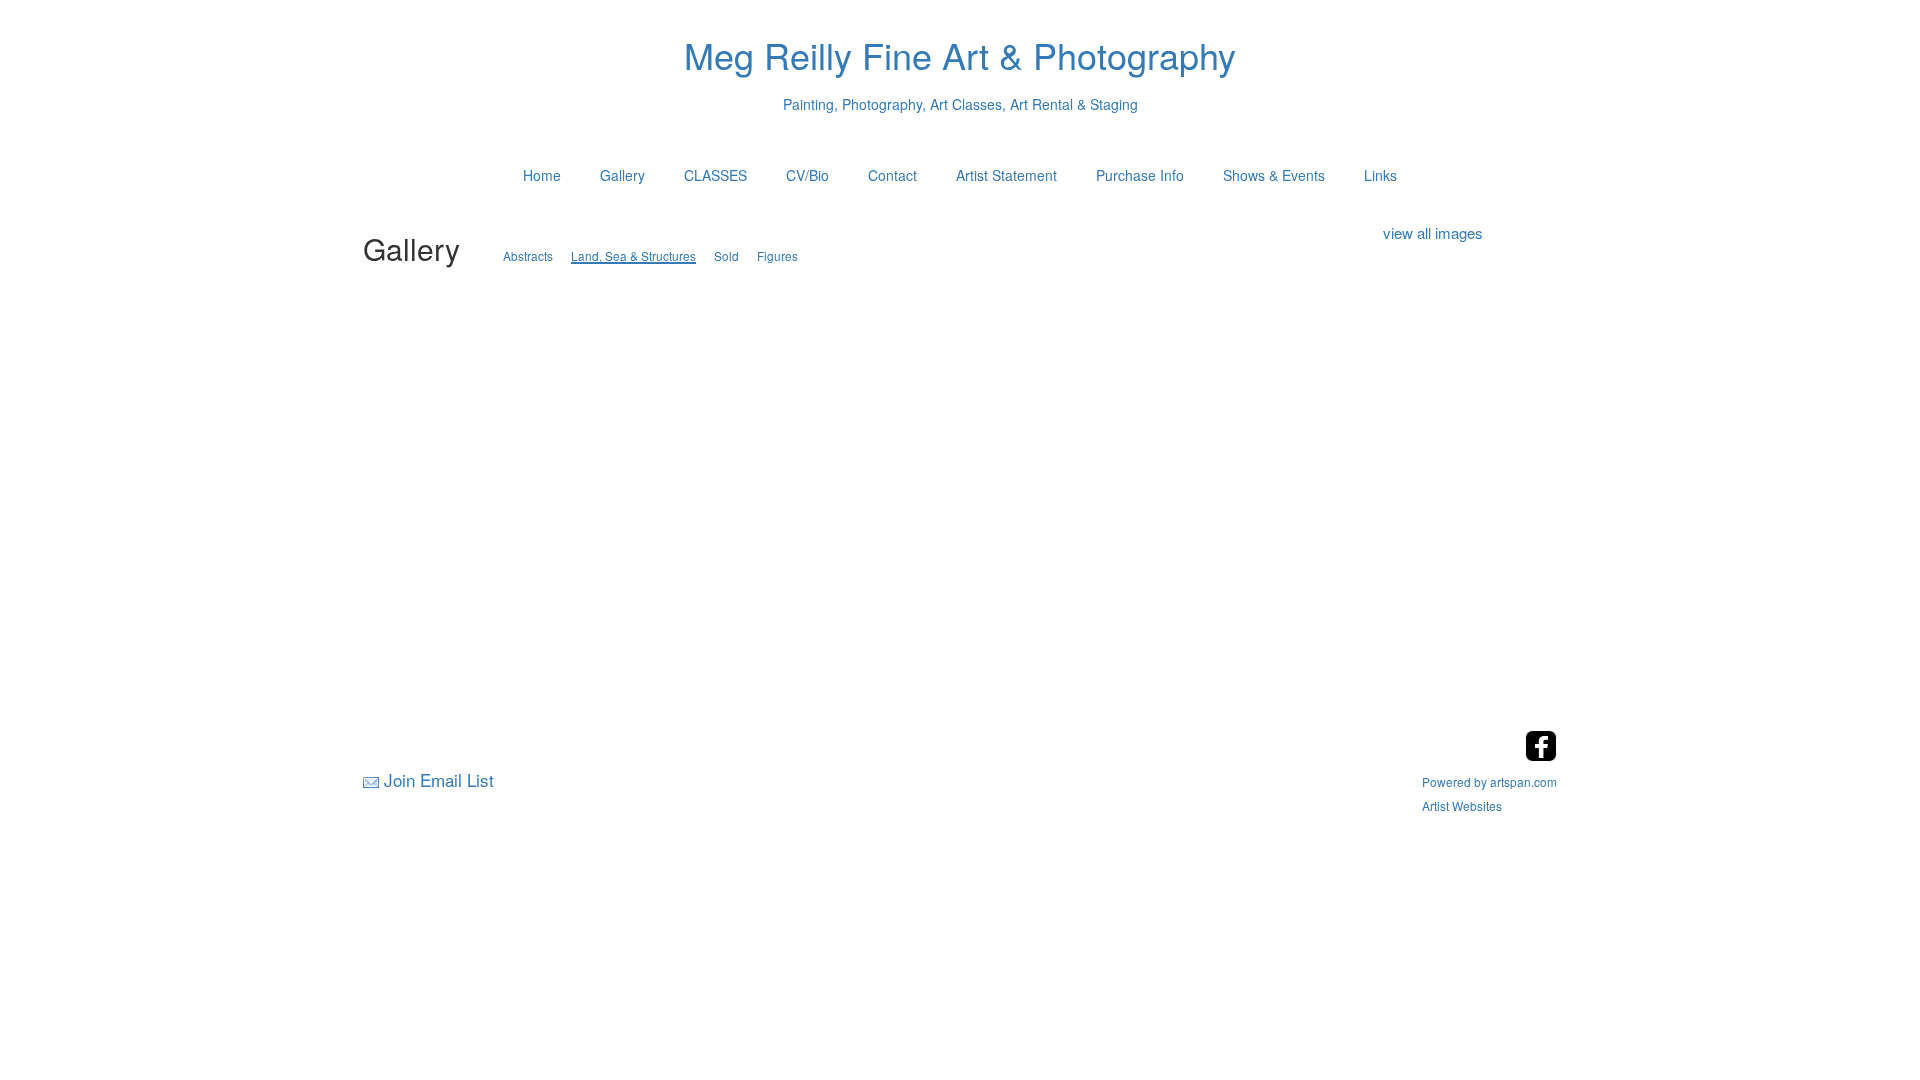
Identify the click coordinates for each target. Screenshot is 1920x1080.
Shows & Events (1274, 175)
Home (542, 175)
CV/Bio (807, 175)
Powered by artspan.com (1489, 781)
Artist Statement (1006, 175)
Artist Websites (1462, 805)
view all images (1433, 232)
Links (1380, 175)
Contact (892, 175)
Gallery (622, 175)
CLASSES (715, 175)
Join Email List (439, 779)
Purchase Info (1140, 175)
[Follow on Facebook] (1541, 755)
